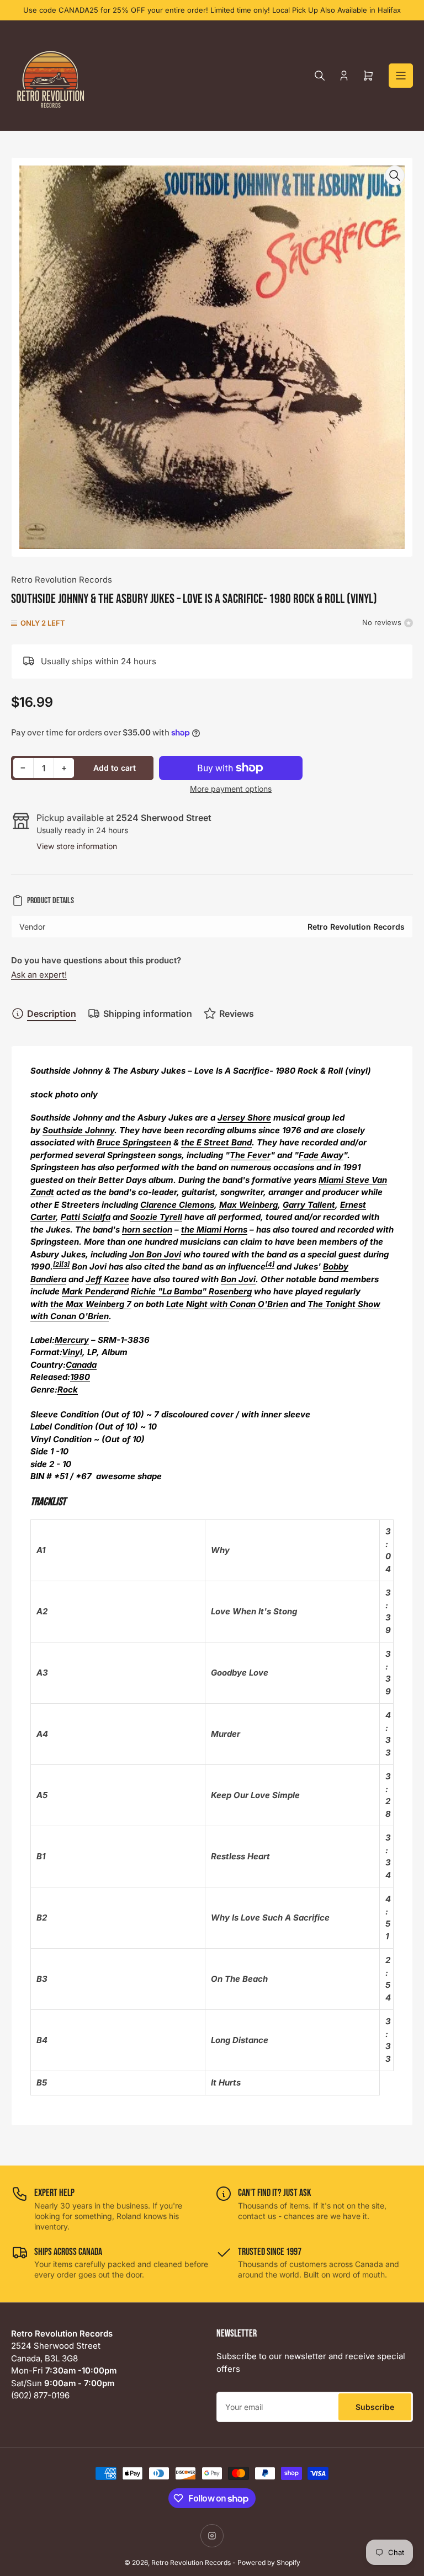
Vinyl (72, 1352)
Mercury (72, 1340)
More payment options (231, 789)
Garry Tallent (309, 1205)
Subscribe (375, 2407)
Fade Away (321, 1155)
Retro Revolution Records (62, 580)
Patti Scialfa (86, 1217)
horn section (147, 1230)
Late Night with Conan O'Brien (227, 1304)
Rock (68, 1390)
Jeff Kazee (107, 1279)
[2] (57, 1265)
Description (52, 1014)
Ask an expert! (39, 975)
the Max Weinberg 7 (91, 1304)
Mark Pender (88, 1291)
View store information (77, 846)
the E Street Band (216, 1142)
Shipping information (148, 1014)
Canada (81, 1365)
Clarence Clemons (177, 1205)
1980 (80, 1377)
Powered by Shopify (269, 2562)
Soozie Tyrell (156, 1217)
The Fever (250, 1155)
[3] (65, 1265)
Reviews (237, 1014)
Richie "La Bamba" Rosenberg (191, 1291)
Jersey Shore (244, 1118)
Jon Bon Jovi (155, 1254)
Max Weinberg (248, 1205)
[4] (270, 1265)
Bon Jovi (238, 1279)
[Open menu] (401, 76)
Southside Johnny (78, 1130)
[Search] (320, 76)
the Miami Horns (214, 1230)
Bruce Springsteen (134, 1142)
